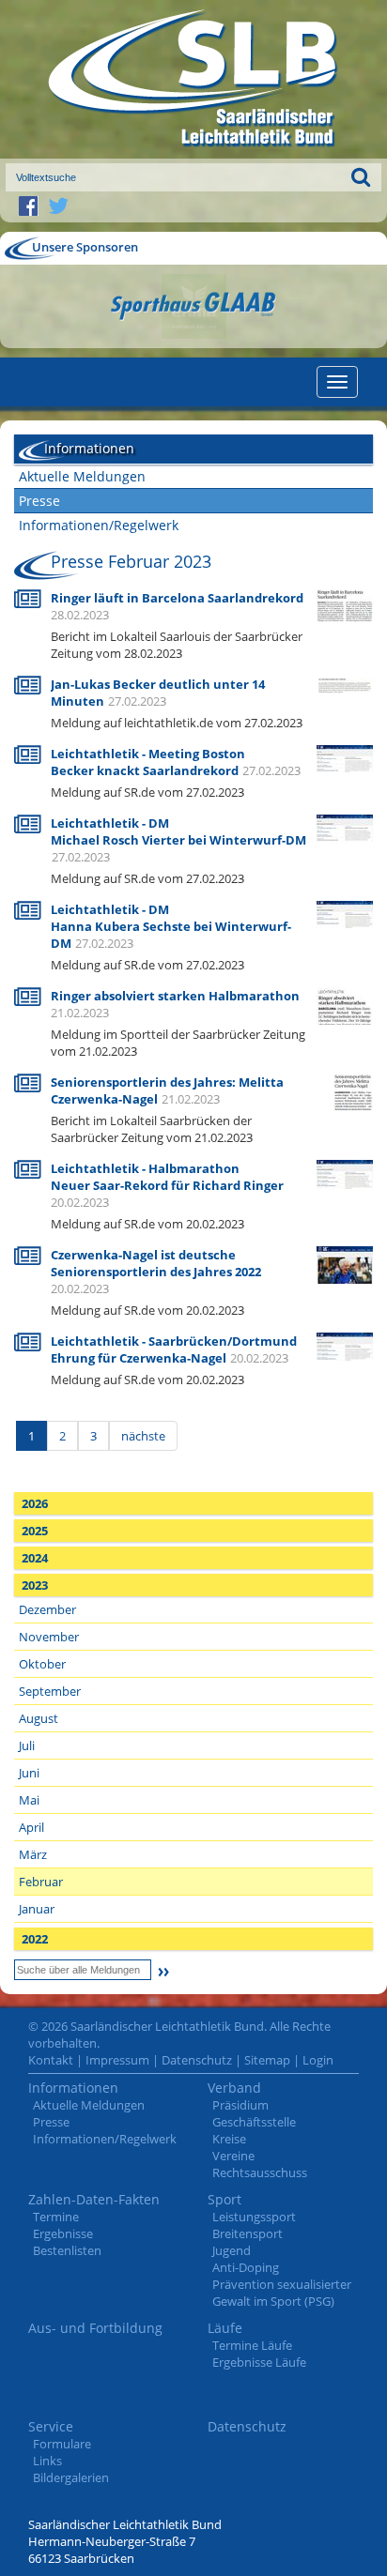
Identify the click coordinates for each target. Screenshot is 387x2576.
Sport (224, 2199)
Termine (56, 2217)
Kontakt (51, 2060)
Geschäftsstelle (254, 2122)
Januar (37, 1909)
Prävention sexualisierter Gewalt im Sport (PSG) (282, 2293)
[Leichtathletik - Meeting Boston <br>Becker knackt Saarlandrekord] (345, 757)
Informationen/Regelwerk (99, 525)
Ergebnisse (63, 2233)
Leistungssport (254, 2217)
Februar (41, 1882)
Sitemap (267, 2060)
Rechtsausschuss (260, 2172)
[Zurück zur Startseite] (193, 79)
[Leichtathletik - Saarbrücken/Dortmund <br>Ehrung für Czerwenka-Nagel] (345, 1345)
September (50, 1691)
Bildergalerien (71, 2477)
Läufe (225, 2328)
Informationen (73, 2088)
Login (318, 2060)
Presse (39, 501)
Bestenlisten (67, 2250)
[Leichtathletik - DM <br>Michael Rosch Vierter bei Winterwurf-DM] (345, 827)
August (39, 1718)
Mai (29, 1800)
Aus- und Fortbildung (95, 2328)
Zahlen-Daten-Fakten (94, 2199)
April (31, 1827)
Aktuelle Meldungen (82, 476)
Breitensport (248, 2233)
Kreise (229, 2139)
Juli (27, 1745)
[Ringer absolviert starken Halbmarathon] (345, 1021)
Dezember (47, 1609)
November (49, 1637)
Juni (29, 1773)
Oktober (42, 1664)
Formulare (62, 2444)
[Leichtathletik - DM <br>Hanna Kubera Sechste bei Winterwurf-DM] (345, 913)
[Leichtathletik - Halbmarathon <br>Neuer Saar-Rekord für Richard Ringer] (345, 1173)
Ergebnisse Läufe (259, 2362)
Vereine (233, 2156)
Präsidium (240, 2105)
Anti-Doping (246, 2267)
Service (51, 2426)
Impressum (117, 2060)
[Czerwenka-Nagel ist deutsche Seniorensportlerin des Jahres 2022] (345, 1273)
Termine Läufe (252, 2345)
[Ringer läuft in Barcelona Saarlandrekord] (345, 604)
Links (47, 2461)
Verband (234, 2088)
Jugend (232, 2250)
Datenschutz (197, 2060)
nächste (143, 1436)
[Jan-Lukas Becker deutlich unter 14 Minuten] (345, 684)
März (33, 1854)
